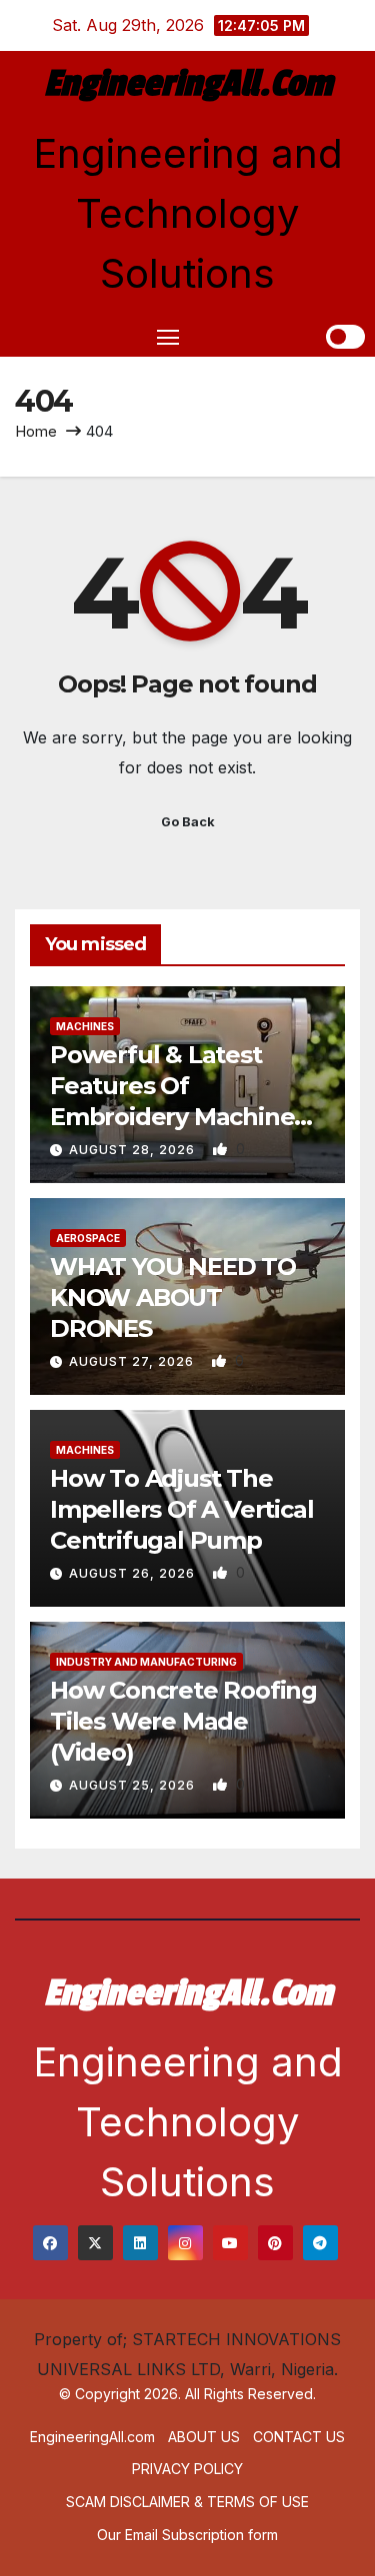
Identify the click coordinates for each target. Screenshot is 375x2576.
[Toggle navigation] (168, 337)
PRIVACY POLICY (187, 2469)
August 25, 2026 (134, 1785)
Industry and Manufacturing (146, 1662)
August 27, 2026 (133, 1361)
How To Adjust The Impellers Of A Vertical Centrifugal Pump (181, 1509)
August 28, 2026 (134, 1150)
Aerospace (88, 1238)
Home (36, 431)
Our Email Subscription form (187, 2535)
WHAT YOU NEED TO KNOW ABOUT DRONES (173, 1297)
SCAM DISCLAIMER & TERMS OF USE (187, 2502)
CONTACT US (299, 2437)
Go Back (188, 822)
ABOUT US (204, 2437)
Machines (85, 1026)
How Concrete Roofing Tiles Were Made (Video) (183, 1721)
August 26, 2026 (134, 1573)
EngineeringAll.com (188, 84)
